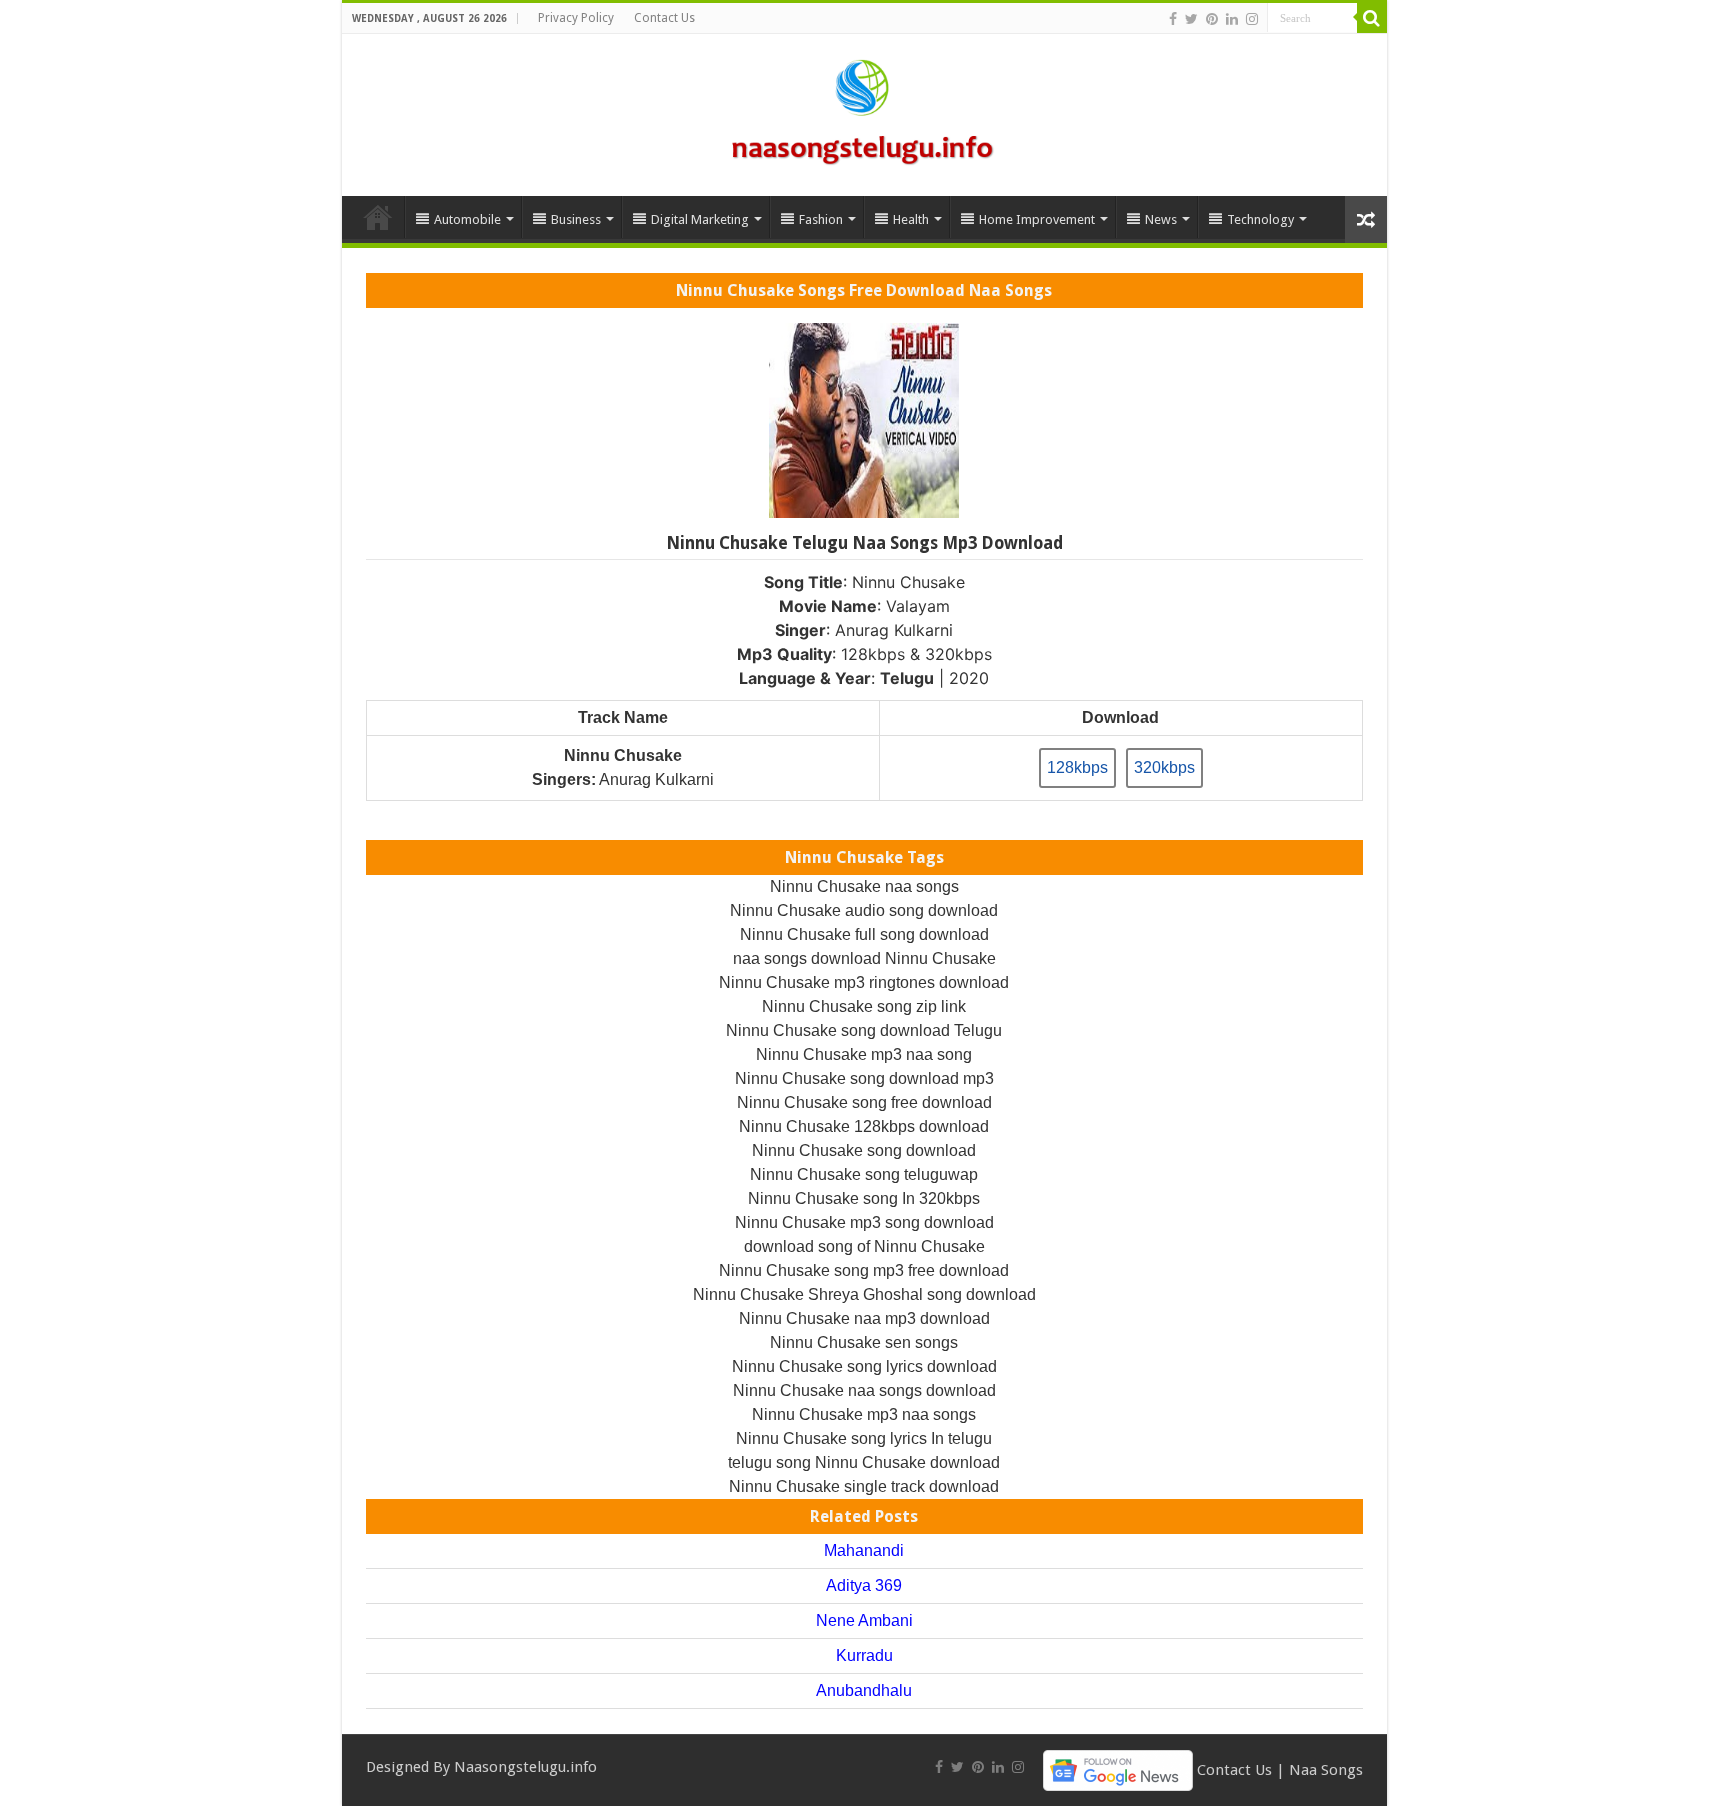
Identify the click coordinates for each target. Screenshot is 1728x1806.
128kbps (1077, 767)
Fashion (821, 219)
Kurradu (864, 1655)
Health (911, 219)
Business (576, 219)
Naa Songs (1326, 1769)
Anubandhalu (864, 1690)
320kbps (1164, 767)
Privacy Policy (576, 18)
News (1161, 219)
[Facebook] (1173, 19)
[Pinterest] (1212, 19)
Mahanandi (864, 1550)
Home (378, 217)
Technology (1260, 219)
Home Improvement (1037, 219)
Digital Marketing (700, 219)
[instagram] (1252, 19)
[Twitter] (1191, 19)
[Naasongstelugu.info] (864, 111)
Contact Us (664, 18)
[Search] (1372, 18)
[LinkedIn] (1232, 19)
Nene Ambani (864, 1620)
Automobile (467, 219)
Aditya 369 (864, 1585)
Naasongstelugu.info (525, 1767)
